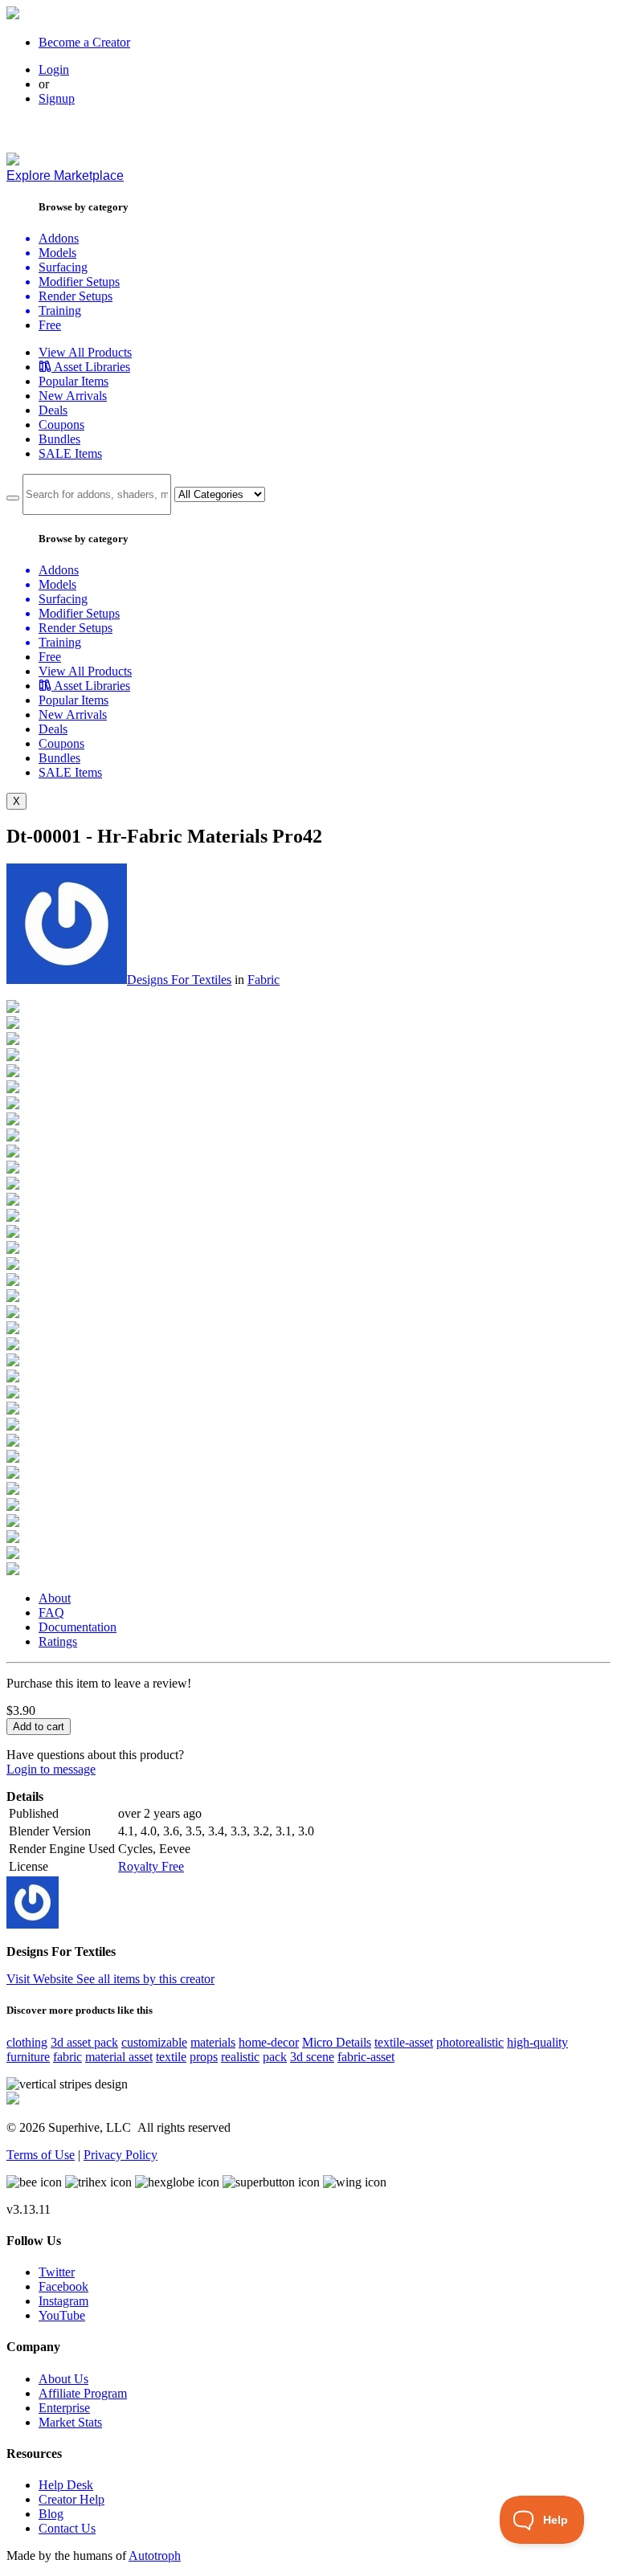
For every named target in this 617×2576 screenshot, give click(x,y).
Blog (51, 2514)
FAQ (51, 1613)
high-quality (537, 2042)
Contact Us (67, 2528)
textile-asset (404, 2042)
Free (50, 325)
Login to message (51, 1769)
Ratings (58, 1641)
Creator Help (72, 2499)
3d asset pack (84, 2042)
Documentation (78, 1627)
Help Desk (66, 2485)
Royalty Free (151, 1866)
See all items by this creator (145, 1979)
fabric (67, 2057)
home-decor (269, 2042)
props (204, 2057)
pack (275, 2057)
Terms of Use (41, 2155)
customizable (154, 2042)
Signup (57, 98)
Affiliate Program (83, 2393)
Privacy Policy (121, 2155)
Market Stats (70, 2422)
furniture (28, 2057)
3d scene (312, 2057)
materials (213, 2042)
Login (54, 69)
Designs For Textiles (179, 980)
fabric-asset (366, 2057)
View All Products (85, 352)
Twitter (57, 2272)
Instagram (63, 2301)
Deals (53, 410)
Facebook (63, 2286)
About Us (63, 2379)
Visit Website (41, 1979)
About (55, 1598)
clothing (27, 2042)
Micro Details (337, 2042)
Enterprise (64, 2408)
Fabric (264, 980)
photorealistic (470, 2042)
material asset (119, 2057)
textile (171, 2057)
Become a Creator (84, 42)
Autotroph (155, 2556)
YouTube (62, 2315)
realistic (240, 2057)
